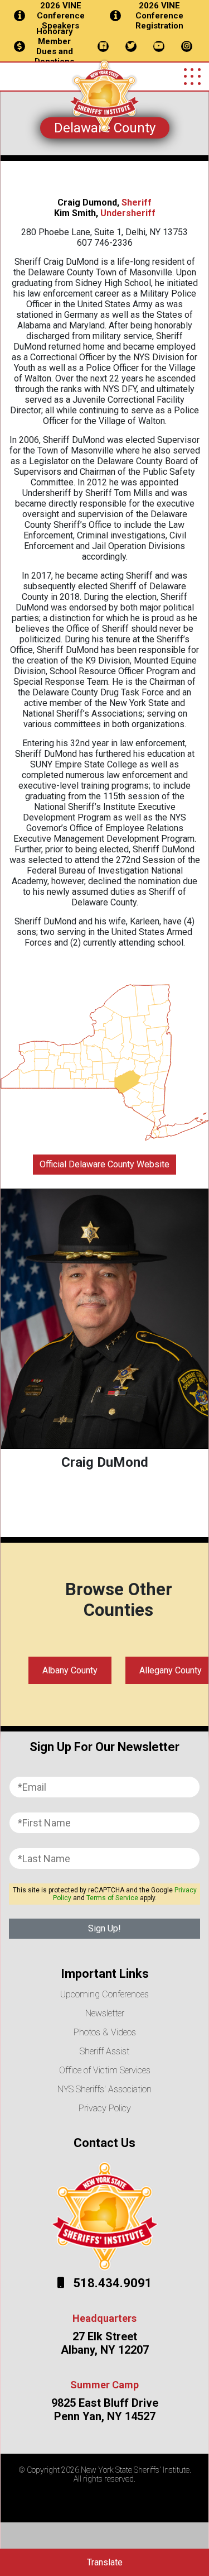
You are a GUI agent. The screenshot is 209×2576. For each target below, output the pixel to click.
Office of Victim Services (105, 2070)
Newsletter (105, 2013)
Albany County (70, 1670)
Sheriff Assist (104, 2051)
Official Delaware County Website (104, 1164)
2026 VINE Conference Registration (159, 16)
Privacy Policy (105, 2108)
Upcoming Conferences (104, 1994)
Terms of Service (112, 1898)
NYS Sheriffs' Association (104, 2089)
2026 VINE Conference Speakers (61, 16)
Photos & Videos (105, 2032)
